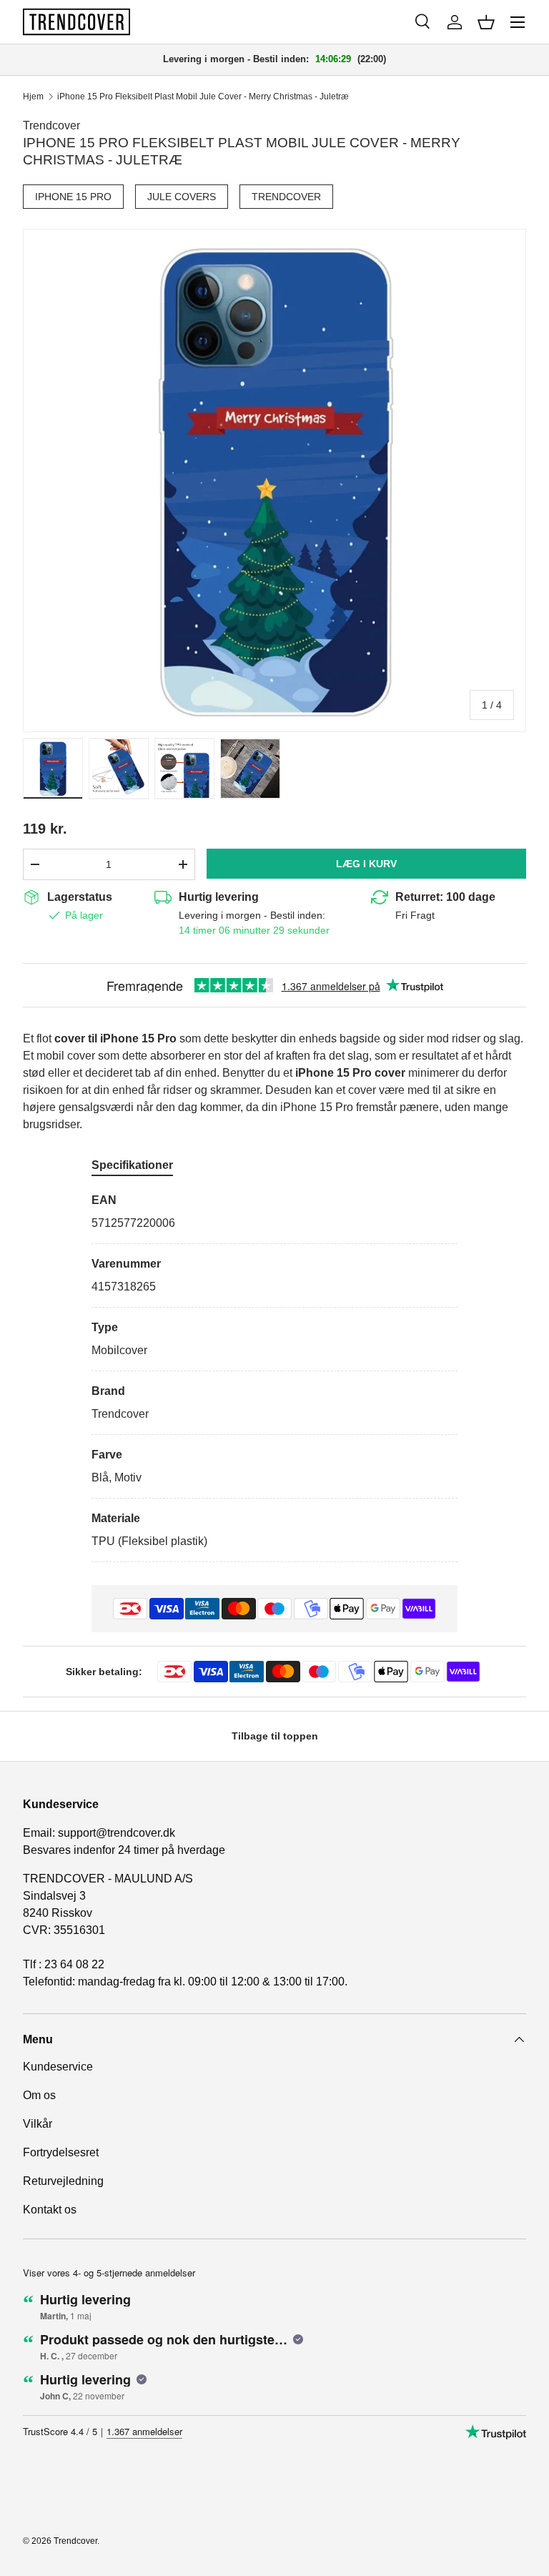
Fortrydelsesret (61, 2152)
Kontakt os (50, 2210)
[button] (486, 22)
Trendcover (51, 125)
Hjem (33, 97)
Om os (39, 2095)
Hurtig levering (219, 897)
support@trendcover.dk (117, 1833)
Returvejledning (63, 2181)
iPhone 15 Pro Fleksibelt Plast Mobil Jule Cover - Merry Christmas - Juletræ (203, 97)
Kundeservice (58, 2067)
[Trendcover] (76, 22)
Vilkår (38, 2124)
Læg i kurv (366, 864)
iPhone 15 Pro (73, 197)
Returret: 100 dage (445, 897)
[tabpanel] (274, 1377)
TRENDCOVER (286, 197)
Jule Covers (182, 197)
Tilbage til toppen (275, 1736)
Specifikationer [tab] (132, 1165)
